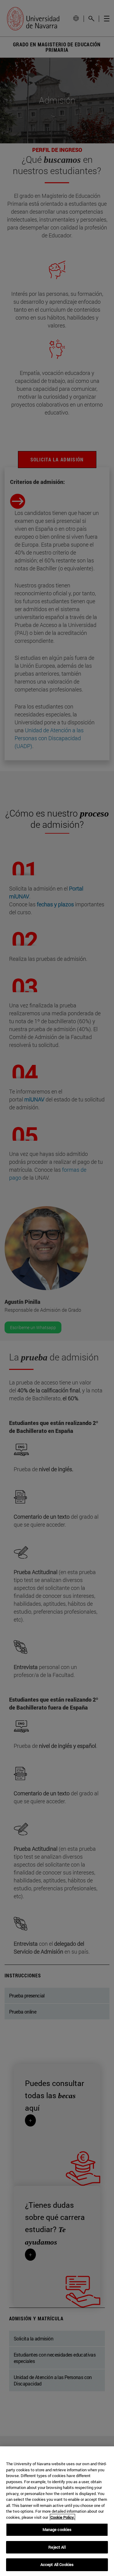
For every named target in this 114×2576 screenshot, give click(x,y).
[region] (57, 2511)
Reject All (57, 2547)
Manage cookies (57, 2529)
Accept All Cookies (57, 2564)
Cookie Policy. (62, 2517)
